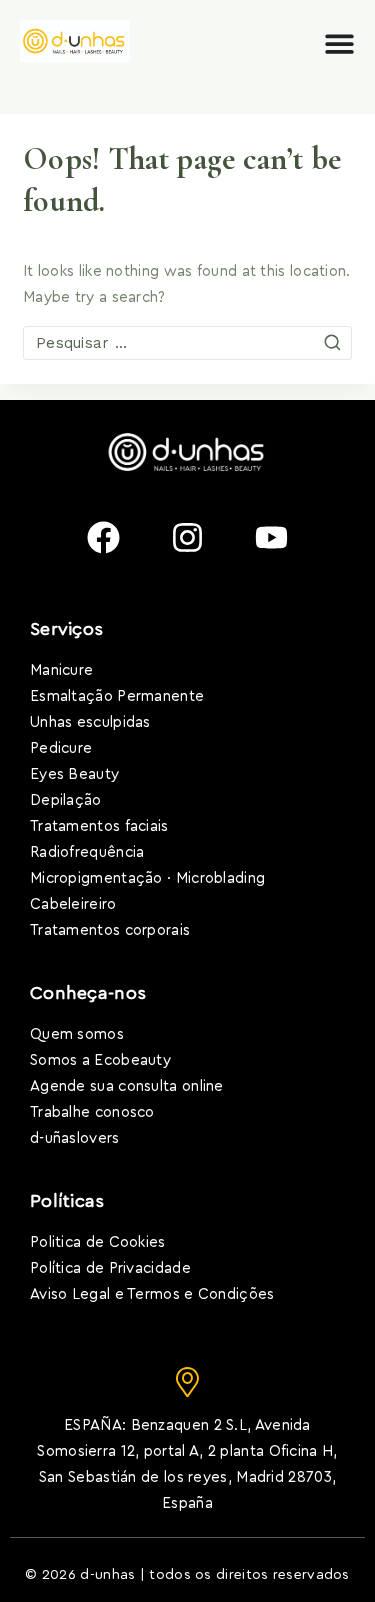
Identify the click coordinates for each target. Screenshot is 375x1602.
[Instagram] (188, 537)
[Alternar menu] (339, 43)
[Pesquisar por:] (187, 343)
